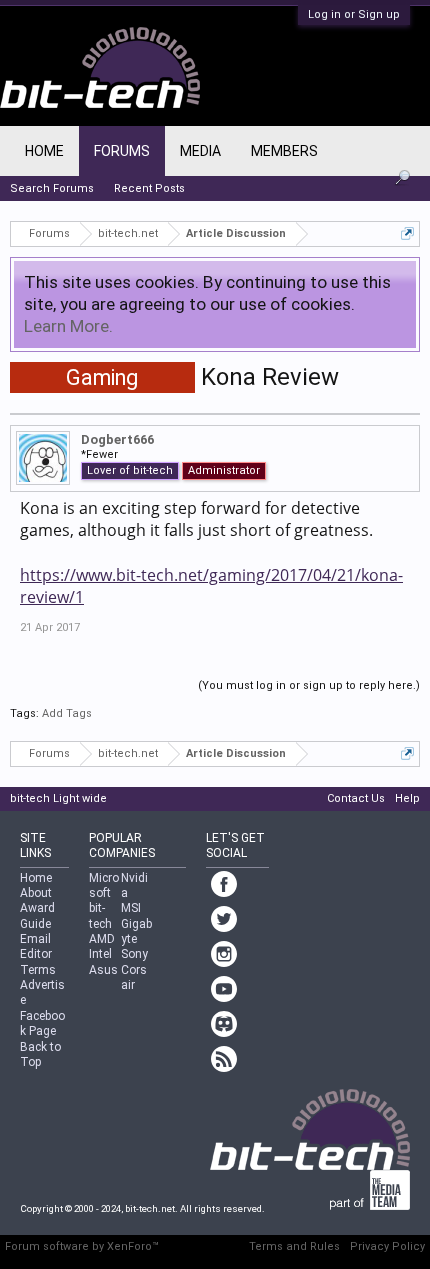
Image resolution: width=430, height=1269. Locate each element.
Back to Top (40, 1054)
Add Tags (67, 713)
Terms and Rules (294, 1246)
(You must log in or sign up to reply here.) (309, 685)
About (36, 893)
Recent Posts (149, 188)
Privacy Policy (387, 1246)
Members (284, 151)
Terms (38, 970)
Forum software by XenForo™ (82, 1246)
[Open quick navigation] (407, 233)
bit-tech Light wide (58, 798)
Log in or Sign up (354, 14)
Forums (122, 151)
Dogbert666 (117, 439)
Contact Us (356, 798)
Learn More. (68, 326)
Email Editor (36, 946)
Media (200, 151)
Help (407, 798)
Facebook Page (42, 1023)
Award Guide (37, 915)
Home (44, 151)
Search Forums (52, 188)
